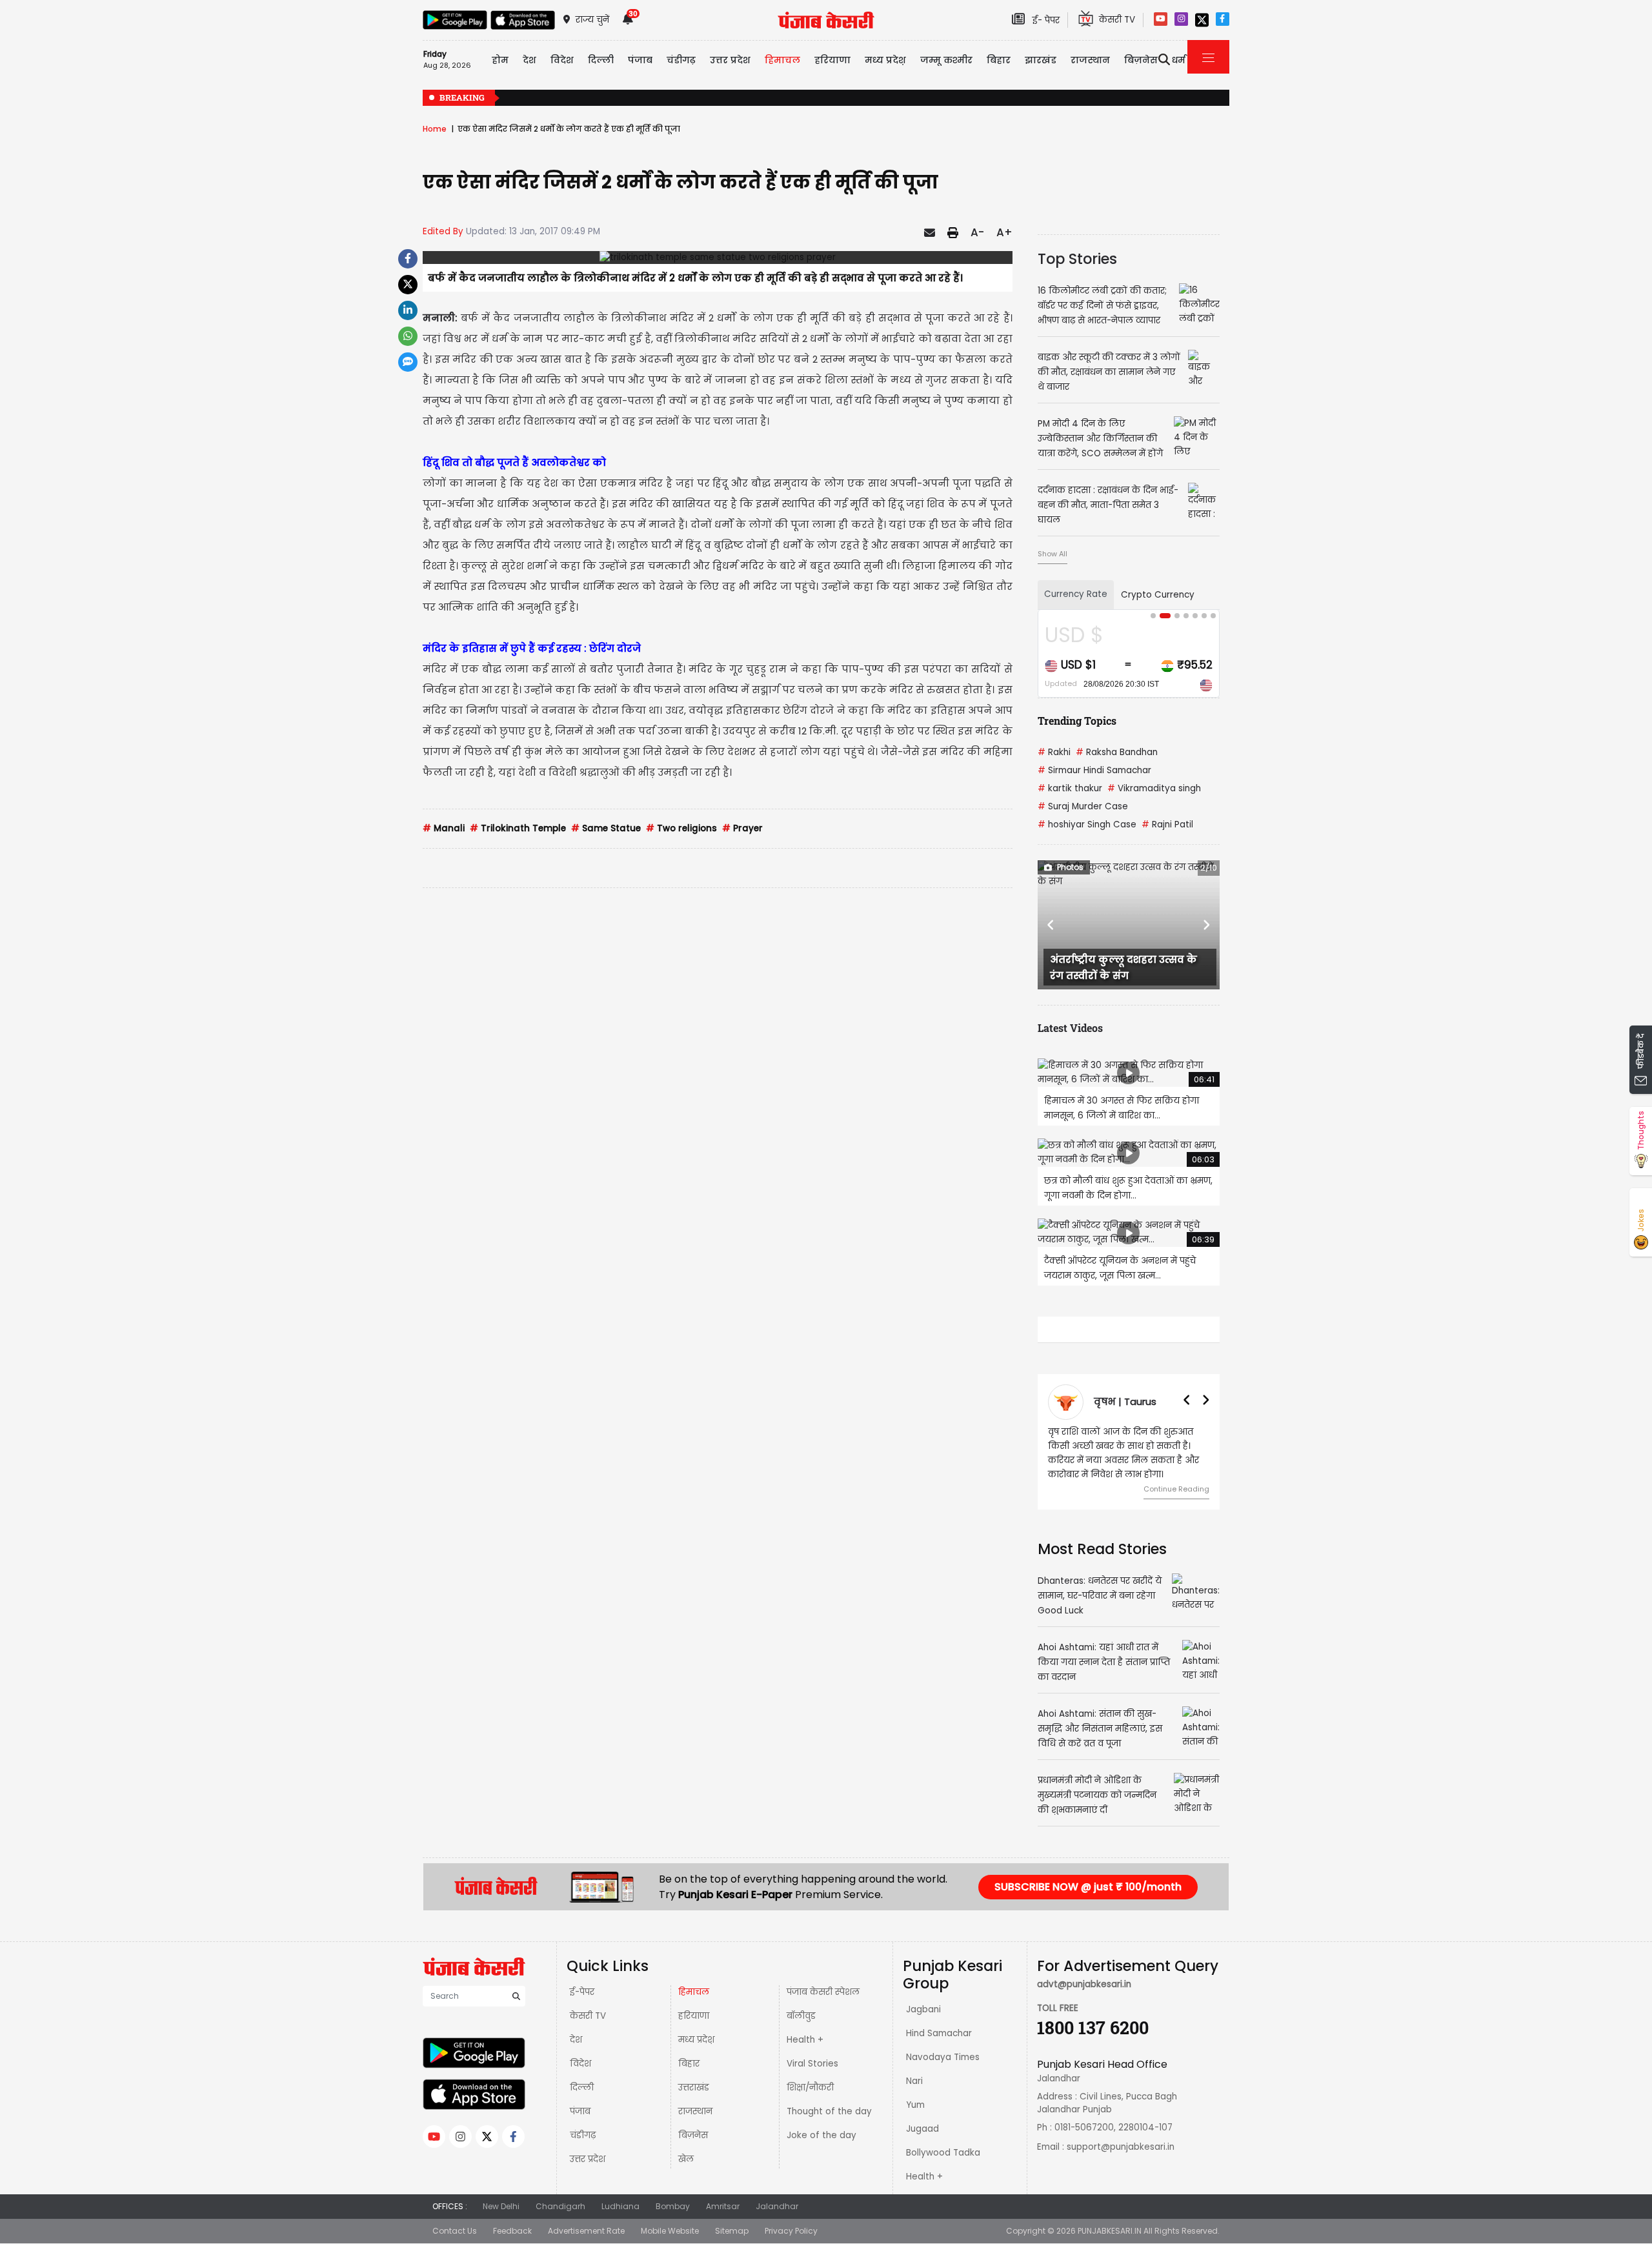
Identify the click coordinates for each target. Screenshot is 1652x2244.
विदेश (580, 2064)
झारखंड (1041, 60)
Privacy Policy (791, 2231)
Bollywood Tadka (943, 2153)
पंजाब (580, 2111)
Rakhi (1054, 752)
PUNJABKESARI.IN (1110, 2231)
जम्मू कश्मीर (946, 60)
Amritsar (723, 2206)
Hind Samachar (939, 2033)
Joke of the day (821, 2135)
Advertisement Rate (586, 2231)
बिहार (999, 60)
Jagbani (923, 2009)
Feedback (512, 2231)
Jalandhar (777, 2206)
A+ (1004, 232)
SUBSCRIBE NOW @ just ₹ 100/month (1088, 1887)
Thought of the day (829, 2111)
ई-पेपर (582, 1992)
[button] (1051, 925)
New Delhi (501, 2206)
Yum (915, 2105)
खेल (686, 2159)
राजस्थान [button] (1090, 60)
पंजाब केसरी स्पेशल (823, 1992)
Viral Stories (812, 2064)
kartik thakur (1070, 788)
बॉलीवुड (801, 2016)
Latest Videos (1070, 1028)
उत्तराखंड (694, 2087)
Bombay (673, 2206)
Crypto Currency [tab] (1158, 595)
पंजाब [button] (640, 60)
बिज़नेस (693, 2135)
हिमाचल (694, 1992)
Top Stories (1077, 259)
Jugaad (922, 2129)
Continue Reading (1176, 1489)
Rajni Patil (1167, 824)
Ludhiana (620, 2206)
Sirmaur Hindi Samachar (1094, 770)
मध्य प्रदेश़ (885, 60)
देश (576, 2040)
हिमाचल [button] (782, 60)
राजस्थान (695, 2111)
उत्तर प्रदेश (730, 60)
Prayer (742, 828)
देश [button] (529, 60)
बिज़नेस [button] (1141, 60)
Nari (914, 2081)
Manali (444, 828)
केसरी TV (588, 2016)
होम (500, 60)
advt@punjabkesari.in (1084, 1984)
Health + (805, 2040)
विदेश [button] (562, 60)
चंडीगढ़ (583, 2135)
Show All (1053, 554)
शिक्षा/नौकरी (810, 2087)
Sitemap (732, 2231)
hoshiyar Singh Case (1087, 824)
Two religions (681, 828)
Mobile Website (670, 2231)
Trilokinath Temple (518, 828)
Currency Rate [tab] (1076, 594)
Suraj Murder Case (1083, 806)
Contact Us (455, 2231)
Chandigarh (560, 2206)
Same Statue (606, 828)
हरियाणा (694, 2016)
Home (435, 129)
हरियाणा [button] (832, 60)
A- (977, 232)
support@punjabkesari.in (1121, 2147)
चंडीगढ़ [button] (681, 60)
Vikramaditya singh (1154, 788)
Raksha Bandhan (1117, 752)
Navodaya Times (943, 2057)
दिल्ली (601, 60)
